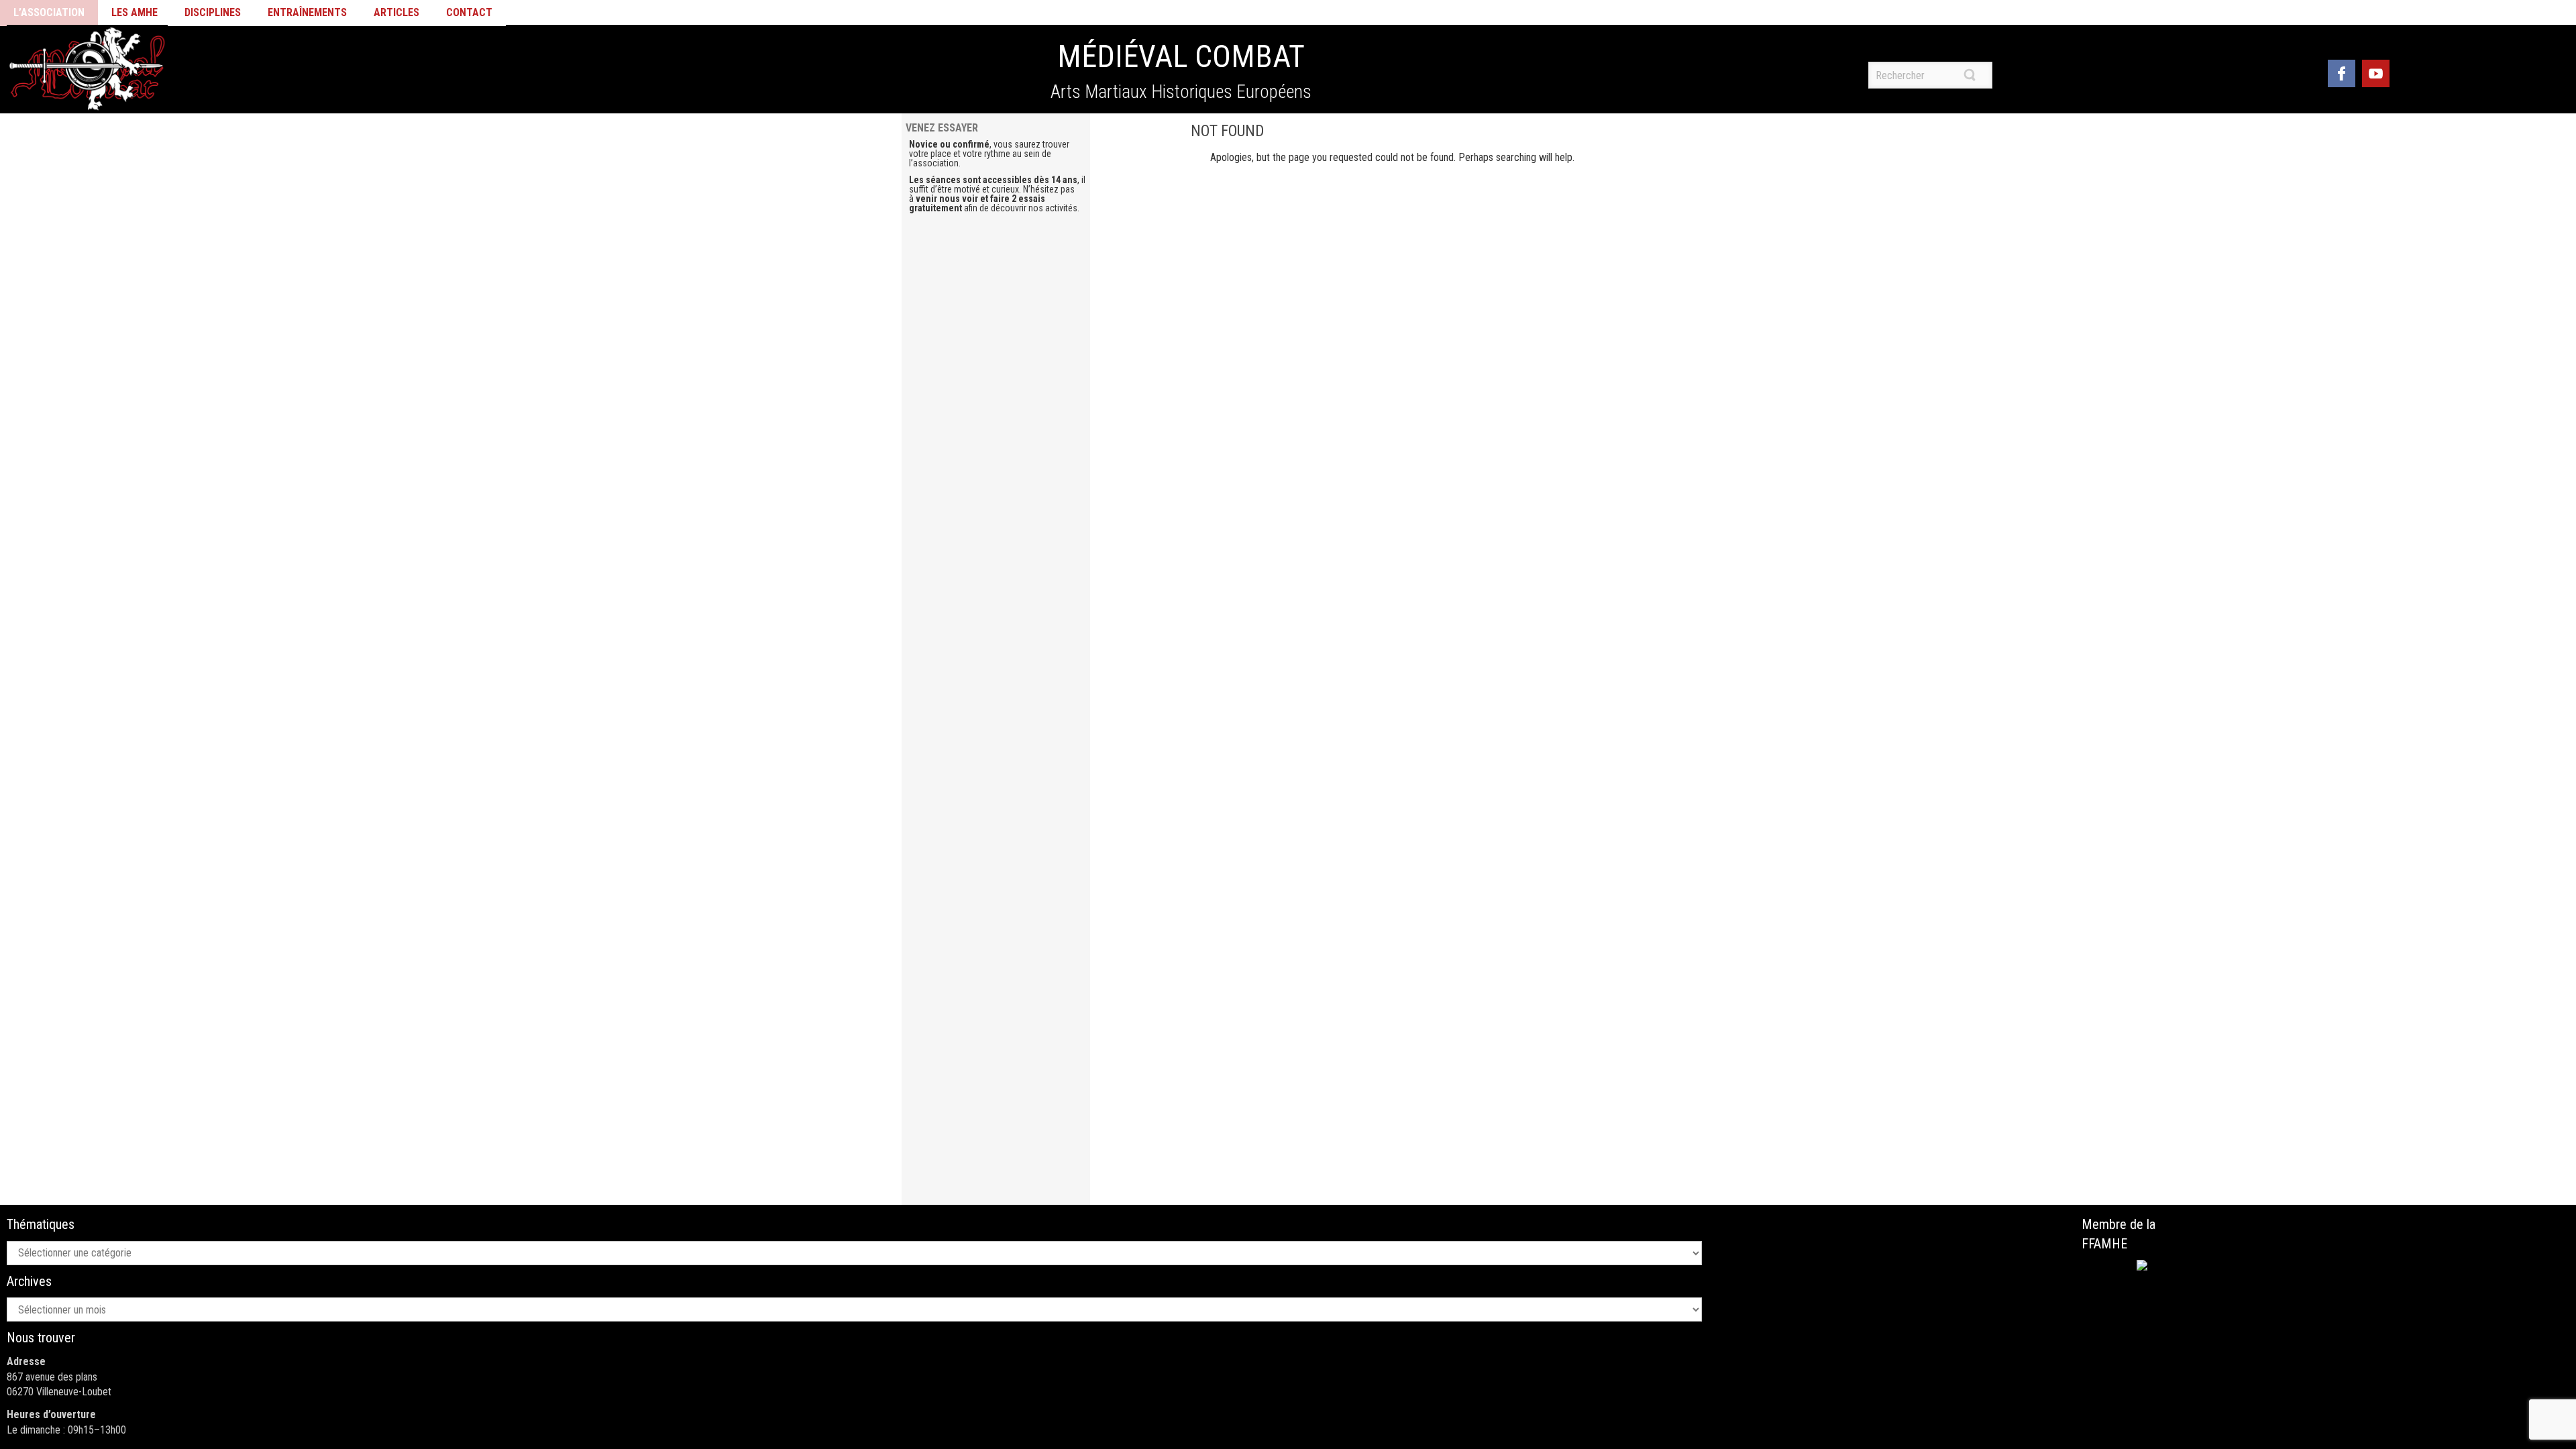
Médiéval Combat (1181, 56)
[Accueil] (87, 69)
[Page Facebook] (2342, 71)
